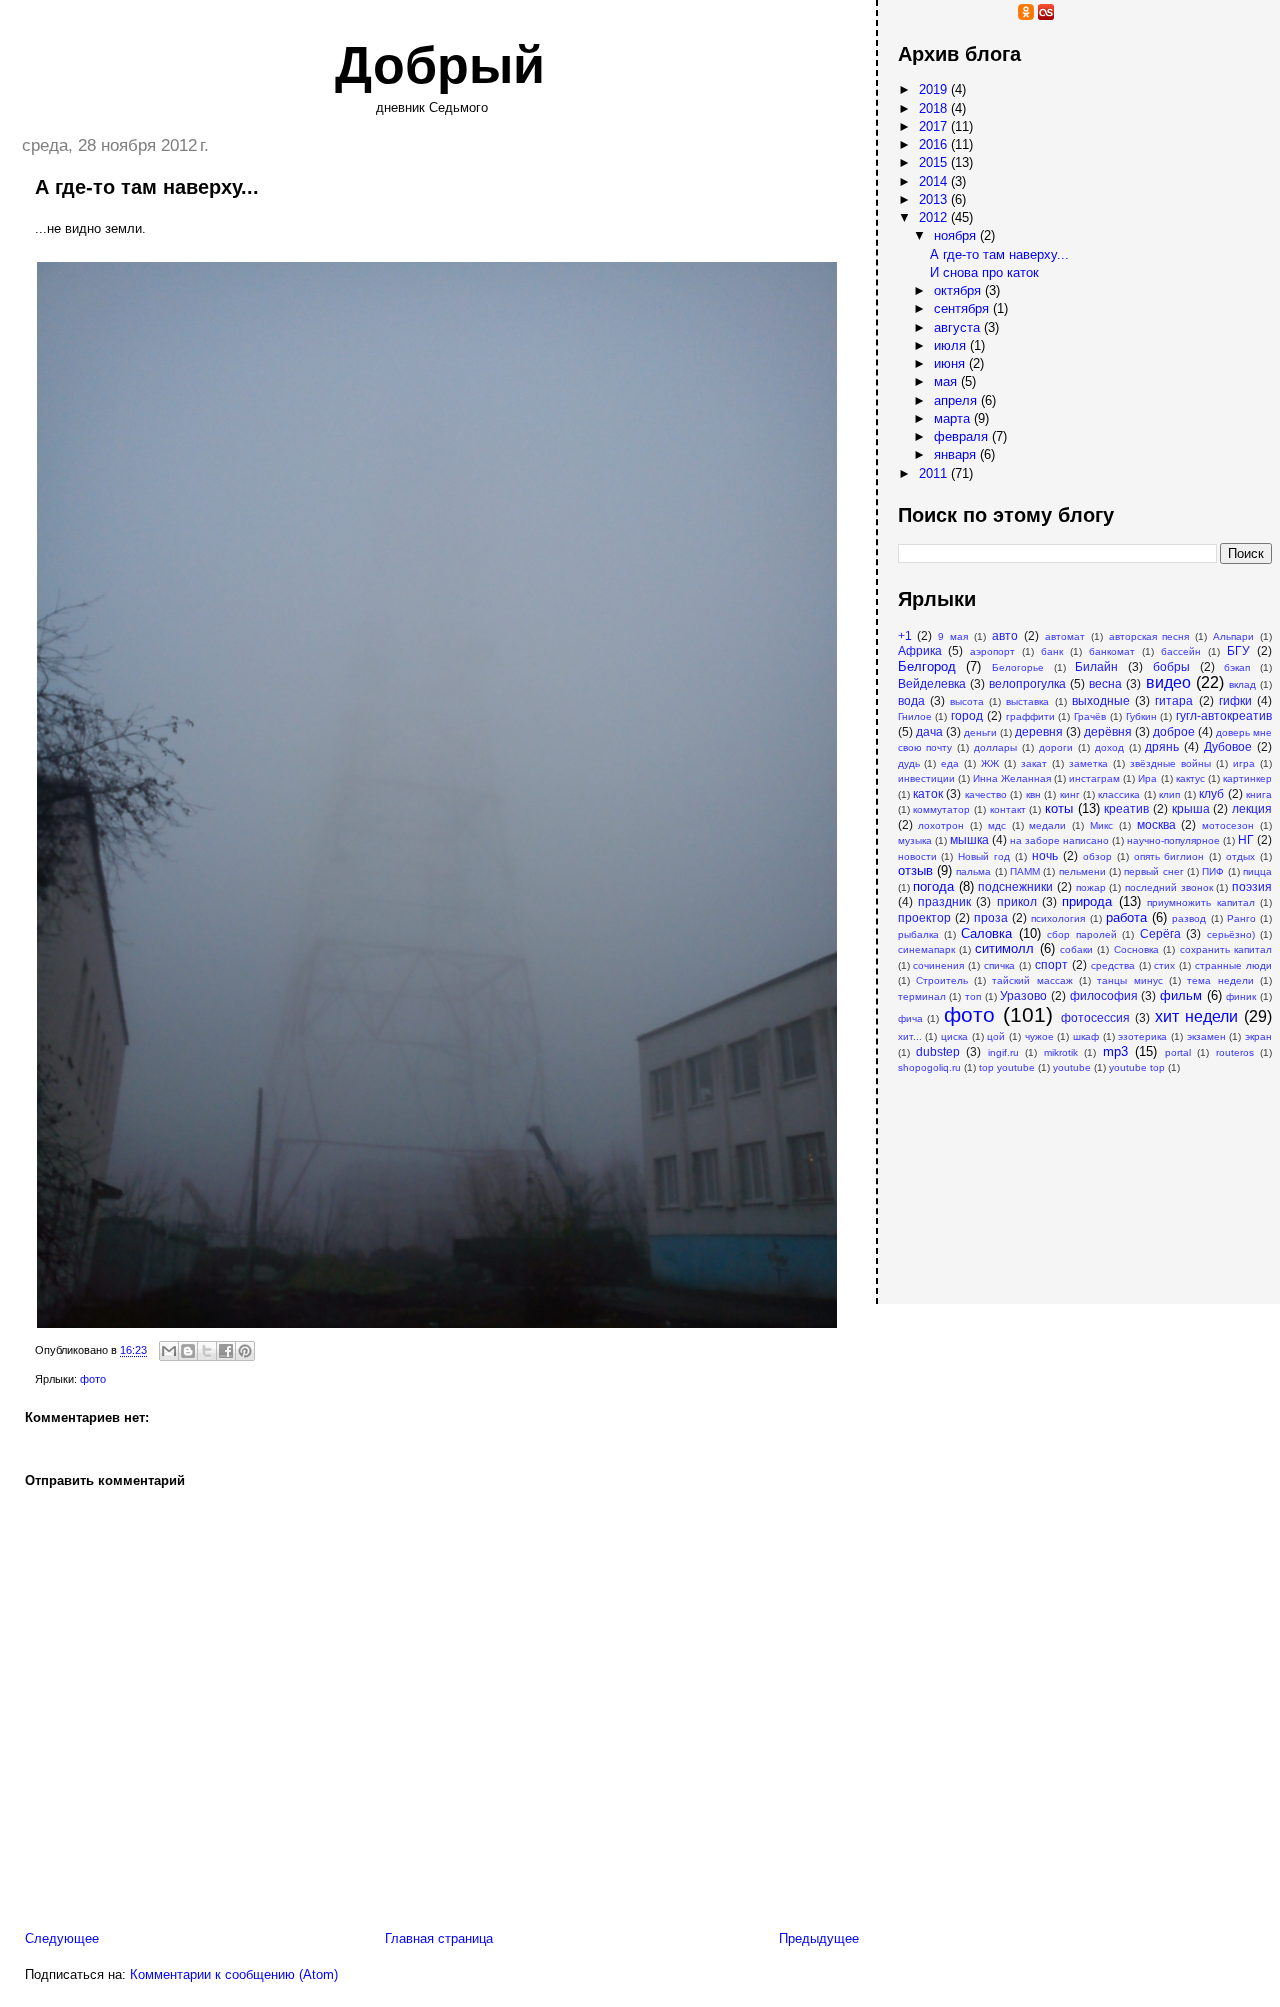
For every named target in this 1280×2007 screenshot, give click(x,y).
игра (1244, 763)
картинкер (1247, 778)
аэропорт (992, 651)
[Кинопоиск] (966, 15)
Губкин (1141, 716)
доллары (995, 747)
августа (959, 327)
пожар (1091, 887)
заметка (1088, 763)
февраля (963, 436)
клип (1169, 794)
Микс (1101, 825)
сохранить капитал (1226, 949)
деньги (980, 732)
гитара (1174, 700)
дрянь (1162, 746)
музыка (915, 840)
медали (1047, 825)
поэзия (1252, 886)
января (957, 454)
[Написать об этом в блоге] (188, 1351)
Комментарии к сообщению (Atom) (234, 1974)
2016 (935, 144)
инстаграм (1094, 778)
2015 (935, 162)
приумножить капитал (1200, 902)
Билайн (1096, 666)
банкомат (1112, 651)
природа (1087, 901)
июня (951, 363)
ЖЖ (990, 763)
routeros (1235, 1052)
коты (1059, 808)
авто (1005, 635)
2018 (935, 108)
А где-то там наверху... (999, 254)
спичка (999, 965)
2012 (935, 217)
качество (986, 794)
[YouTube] (926, 15)
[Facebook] (986, 15)
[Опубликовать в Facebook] (226, 1351)
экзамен (1206, 1036)
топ (973, 996)
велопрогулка (1027, 683)
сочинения (938, 965)
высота (967, 701)
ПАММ (1025, 871)
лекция (1252, 808)
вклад (1242, 684)
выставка (1027, 701)
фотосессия (1095, 1017)
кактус (1190, 778)
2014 (935, 181)
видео (1168, 682)
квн (1033, 794)
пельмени (1082, 871)
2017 (935, 126)
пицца (1257, 871)
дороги (1056, 747)
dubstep (938, 1051)
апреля (957, 400)
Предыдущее (819, 1938)
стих (1164, 965)
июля (952, 345)
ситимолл (1004, 948)
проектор (924, 917)
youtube (1072, 1067)
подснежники (1015, 886)
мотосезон (1228, 825)
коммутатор (941, 809)
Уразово (1023, 995)
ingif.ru (1003, 1052)
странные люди (1233, 965)
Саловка (986, 933)
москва (1156, 824)
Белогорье (1018, 667)
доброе (1174, 731)
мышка (969, 839)
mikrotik (1061, 1052)
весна (1105, 683)
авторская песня (1149, 636)
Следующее (62, 1938)
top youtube (1007, 1067)
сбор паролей (1081, 934)
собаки (1076, 949)
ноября (957, 235)
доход (1109, 747)
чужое (1039, 1036)
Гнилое (915, 716)
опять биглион (1169, 856)
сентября (963, 308)
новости (917, 856)
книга (1259, 794)
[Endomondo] (1126, 15)
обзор (1097, 856)
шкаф (1086, 1036)
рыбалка (918, 934)
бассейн (1181, 651)
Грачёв (1090, 716)
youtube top (1137, 1067)
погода (933, 886)
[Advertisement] (998, 1179)
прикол (1017, 901)
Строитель (942, 980)
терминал (922, 996)
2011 (935, 473)
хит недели (1196, 1016)
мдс (997, 825)
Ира (1147, 778)
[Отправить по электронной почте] (169, 1351)
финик (1241, 996)
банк (1052, 651)
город (967, 715)
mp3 (1115, 1051)
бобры (1171, 666)
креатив (1126, 808)
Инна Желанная (1012, 778)
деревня (1039, 731)
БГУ (1238, 650)
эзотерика (1142, 1036)
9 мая (953, 636)
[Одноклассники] (1026, 15)
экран (1258, 1036)
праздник (944, 901)
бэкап (1237, 667)
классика (1119, 794)
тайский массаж (1032, 980)
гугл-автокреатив (1224, 715)
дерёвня (1108, 731)
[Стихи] (1106, 15)
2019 (935, 89)
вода (911, 700)
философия (1104, 995)
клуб (1211, 793)
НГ (1246, 839)
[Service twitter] (1086, 15)
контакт (1008, 809)
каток (928, 793)
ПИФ (1213, 871)
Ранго (1241, 918)
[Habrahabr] (946, 15)
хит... (910, 1036)
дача (929, 731)
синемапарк (926, 949)
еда (950, 763)
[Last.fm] (1046, 15)
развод (1189, 918)
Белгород (927, 666)
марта (954, 418)
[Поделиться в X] (207, 1351)
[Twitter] (1066, 15)
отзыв (915, 870)
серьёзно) (1231, 934)
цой (996, 1036)
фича (910, 1018)
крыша (1191, 808)
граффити (1030, 716)
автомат (1065, 636)
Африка (920, 650)
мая (947, 381)
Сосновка (1136, 949)
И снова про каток (984, 272)
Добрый (440, 65)
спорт (1051, 964)
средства (1113, 965)
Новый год (984, 856)
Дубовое (1228, 746)
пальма (973, 871)
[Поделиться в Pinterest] (245, 1351)
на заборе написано (1059, 840)
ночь (1045, 855)
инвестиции (926, 778)
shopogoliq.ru (929, 1067)
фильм (1181, 995)
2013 (935, 199)
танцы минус (1129, 980)
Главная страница (439, 1938)
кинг (1070, 794)
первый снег (1153, 871)
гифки (1235, 700)
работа (1126, 917)
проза (991, 917)
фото (93, 1379)
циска (954, 1036)
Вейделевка (932, 683)
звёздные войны (1170, 763)
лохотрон (941, 825)
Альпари (1233, 636)
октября (959, 290)
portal (1178, 1052)
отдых (1240, 856)
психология (1058, 918)
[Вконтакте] (1006, 15)
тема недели (1220, 980)
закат (1034, 763)
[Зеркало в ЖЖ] (906, 15)
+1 (905, 635)
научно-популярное (1173, 840)
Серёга (1160, 933)
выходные (1101, 700)
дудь (909, 763)
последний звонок (1169, 887)
